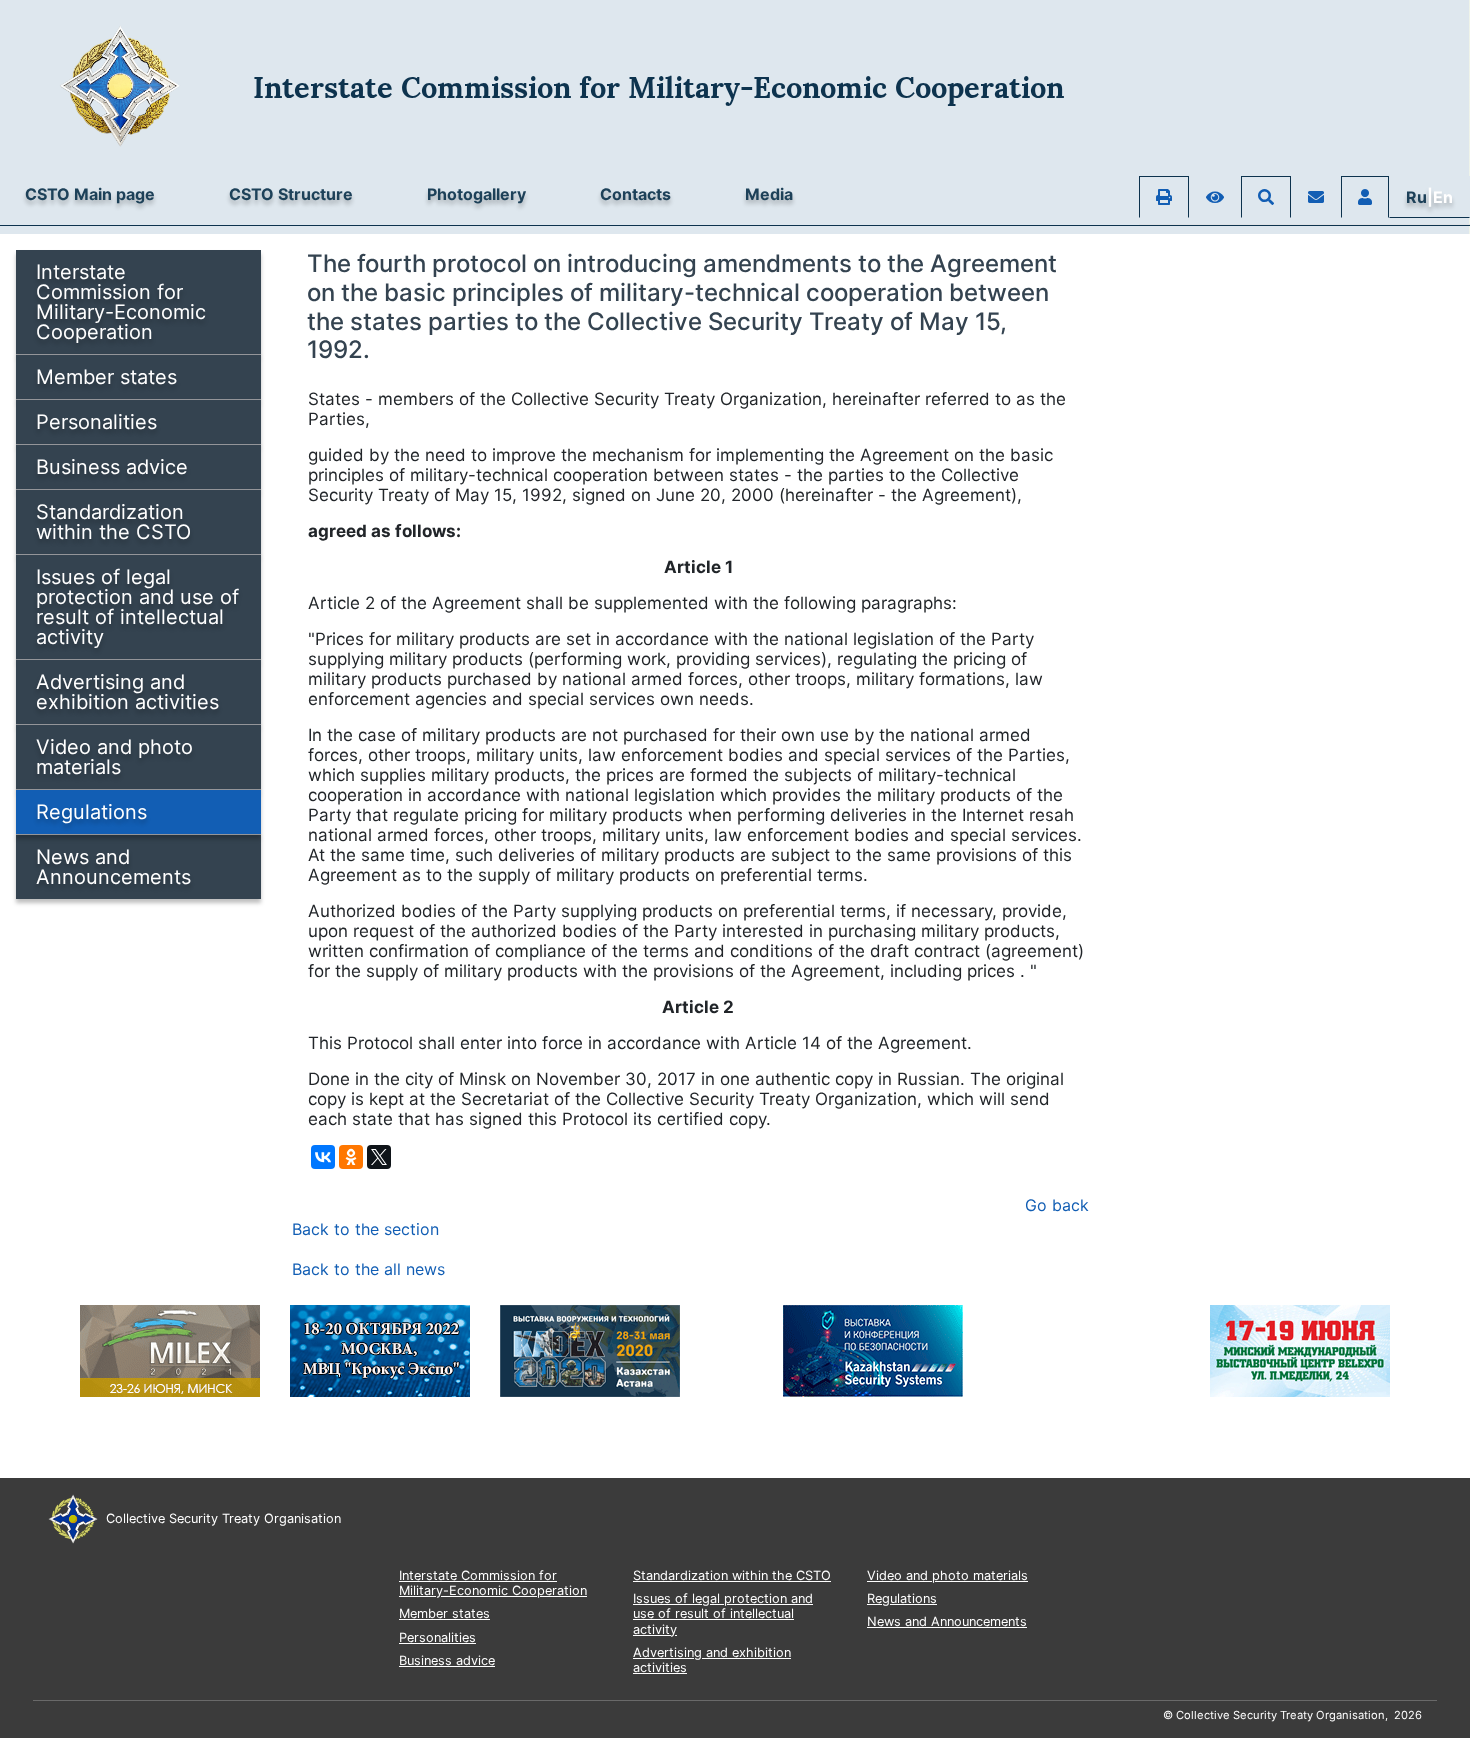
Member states (106, 377)
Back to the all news (368, 1269)
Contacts (635, 194)
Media (769, 194)
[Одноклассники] (351, 1157)
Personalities (96, 422)
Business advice (112, 467)
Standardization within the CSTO (113, 522)
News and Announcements (113, 867)
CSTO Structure (291, 194)
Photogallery (476, 194)
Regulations (91, 812)
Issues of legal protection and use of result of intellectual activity (137, 607)
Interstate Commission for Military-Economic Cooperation (121, 302)
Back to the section (365, 1229)
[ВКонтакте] (323, 1157)
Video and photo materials (114, 757)
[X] (379, 1157)
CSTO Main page (90, 194)
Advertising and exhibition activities (127, 692)
